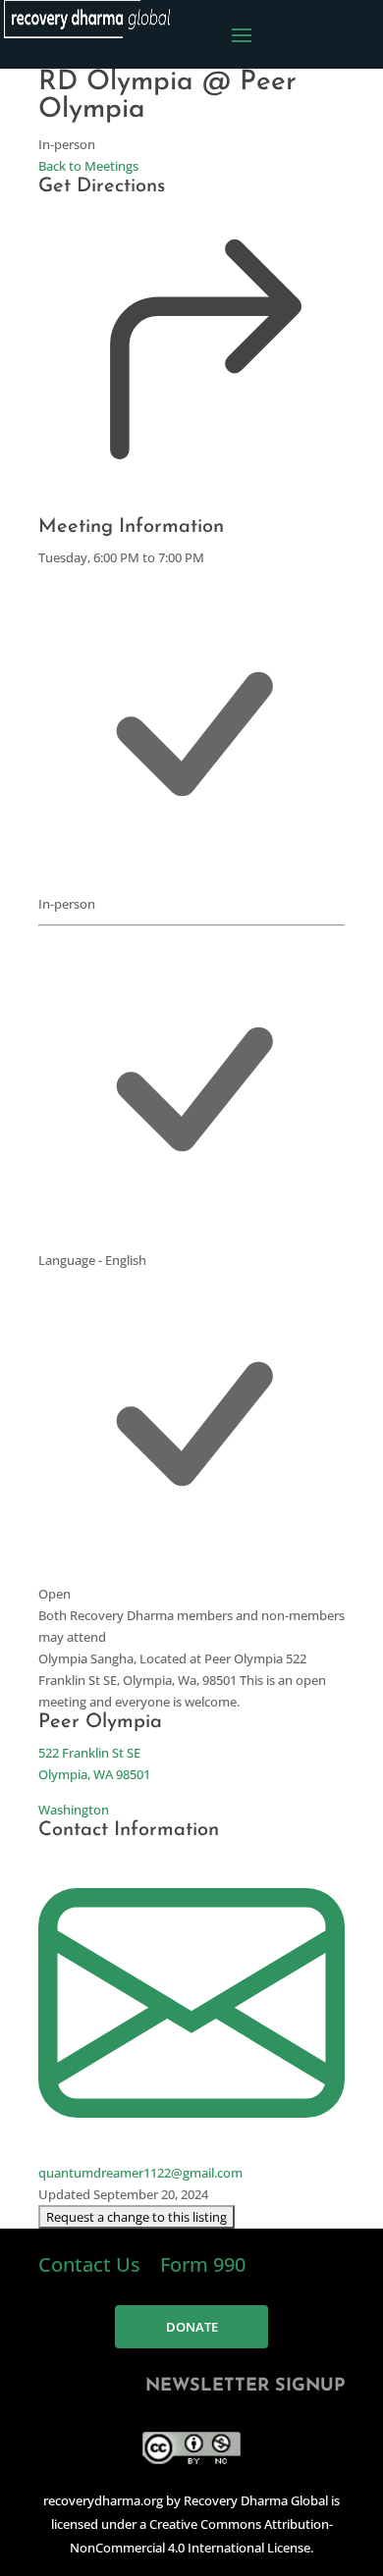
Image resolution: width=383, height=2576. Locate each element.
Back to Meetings (88, 166)
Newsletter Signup (245, 2387)
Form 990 (203, 2264)
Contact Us (92, 2264)
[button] (137, 2217)
